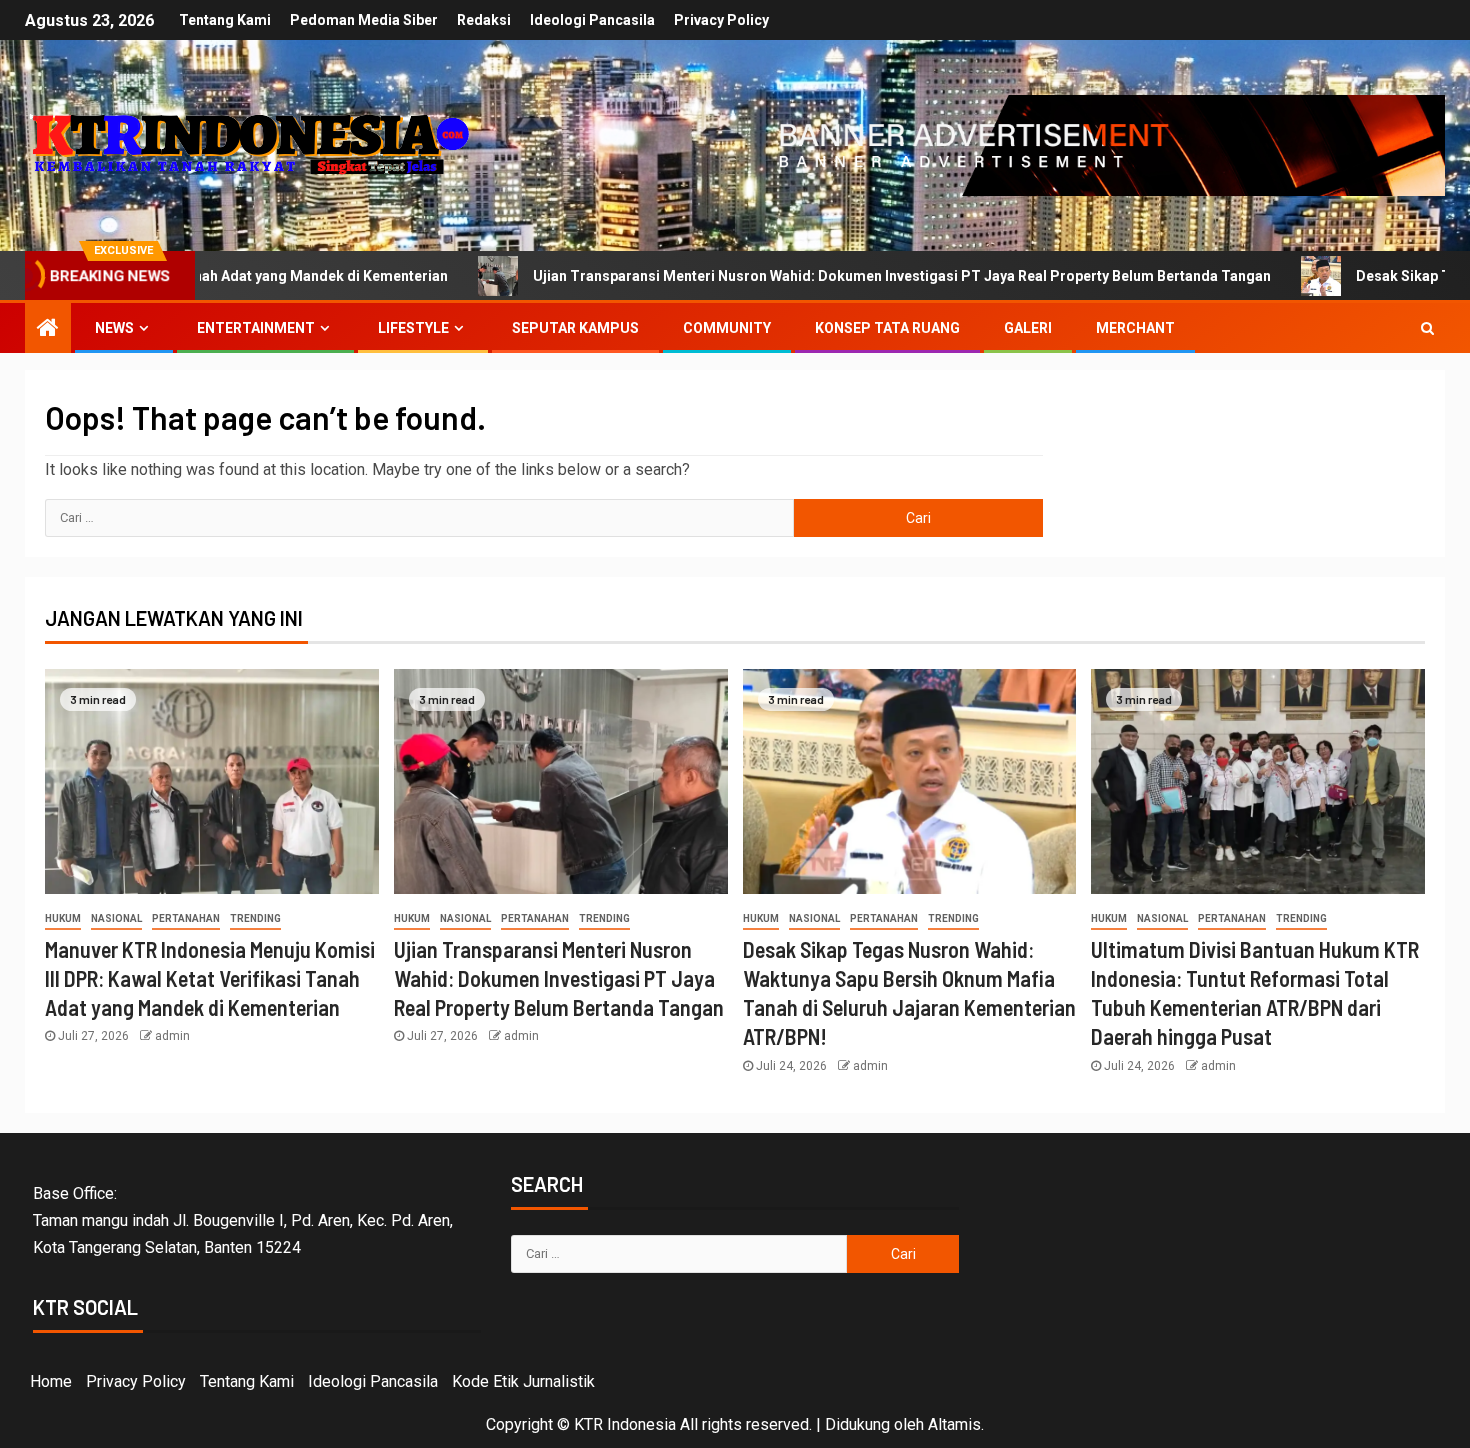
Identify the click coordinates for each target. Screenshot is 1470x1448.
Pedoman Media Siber (364, 20)
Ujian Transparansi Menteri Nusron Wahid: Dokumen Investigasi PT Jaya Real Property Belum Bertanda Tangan (782, 276)
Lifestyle (413, 328)
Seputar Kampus (575, 328)
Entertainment (256, 328)
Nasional (116, 918)
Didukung (857, 1424)
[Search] (1427, 328)
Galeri (1028, 328)
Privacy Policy (721, 20)
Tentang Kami (225, 20)
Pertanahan (186, 918)
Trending (255, 918)
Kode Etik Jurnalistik (523, 1381)
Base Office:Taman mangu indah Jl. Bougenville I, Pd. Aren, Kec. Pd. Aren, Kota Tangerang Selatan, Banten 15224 (243, 1220)
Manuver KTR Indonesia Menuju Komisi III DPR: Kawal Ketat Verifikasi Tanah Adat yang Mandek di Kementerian (210, 978)
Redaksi (484, 20)
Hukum (63, 918)
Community (727, 328)
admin (172, 1036)
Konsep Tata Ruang (887, 328)
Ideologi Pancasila (592, 20)
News (114, 328)
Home (51, 1381)
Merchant (1135, 328)
